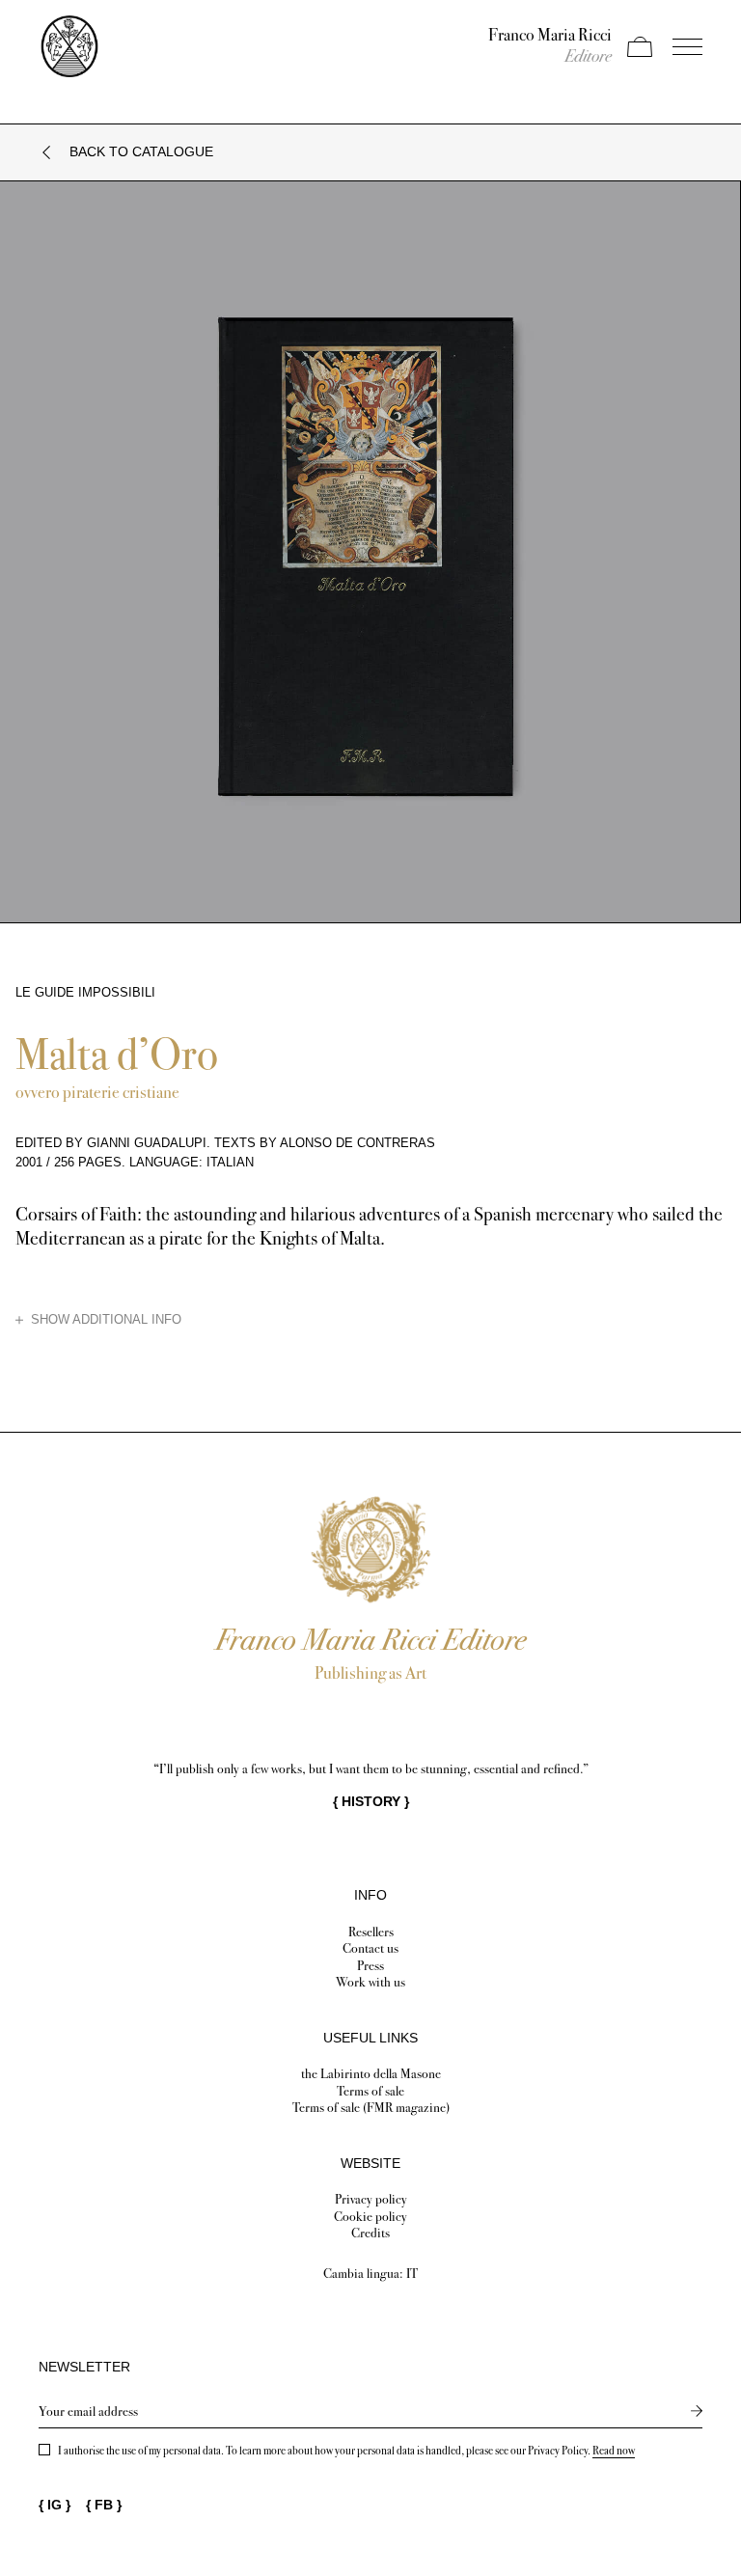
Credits (370, 2233)
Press (370, 1966)
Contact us (370, 1948)
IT (412, 2274)
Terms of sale (370, 2091)
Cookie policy (370, 2217)
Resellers (371, 1932)
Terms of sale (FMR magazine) (371, 2108)
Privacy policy (371, 2199)
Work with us (370, 1982)
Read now (614, 2451)
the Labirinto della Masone (371, 2074)
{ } (371, 1801)
